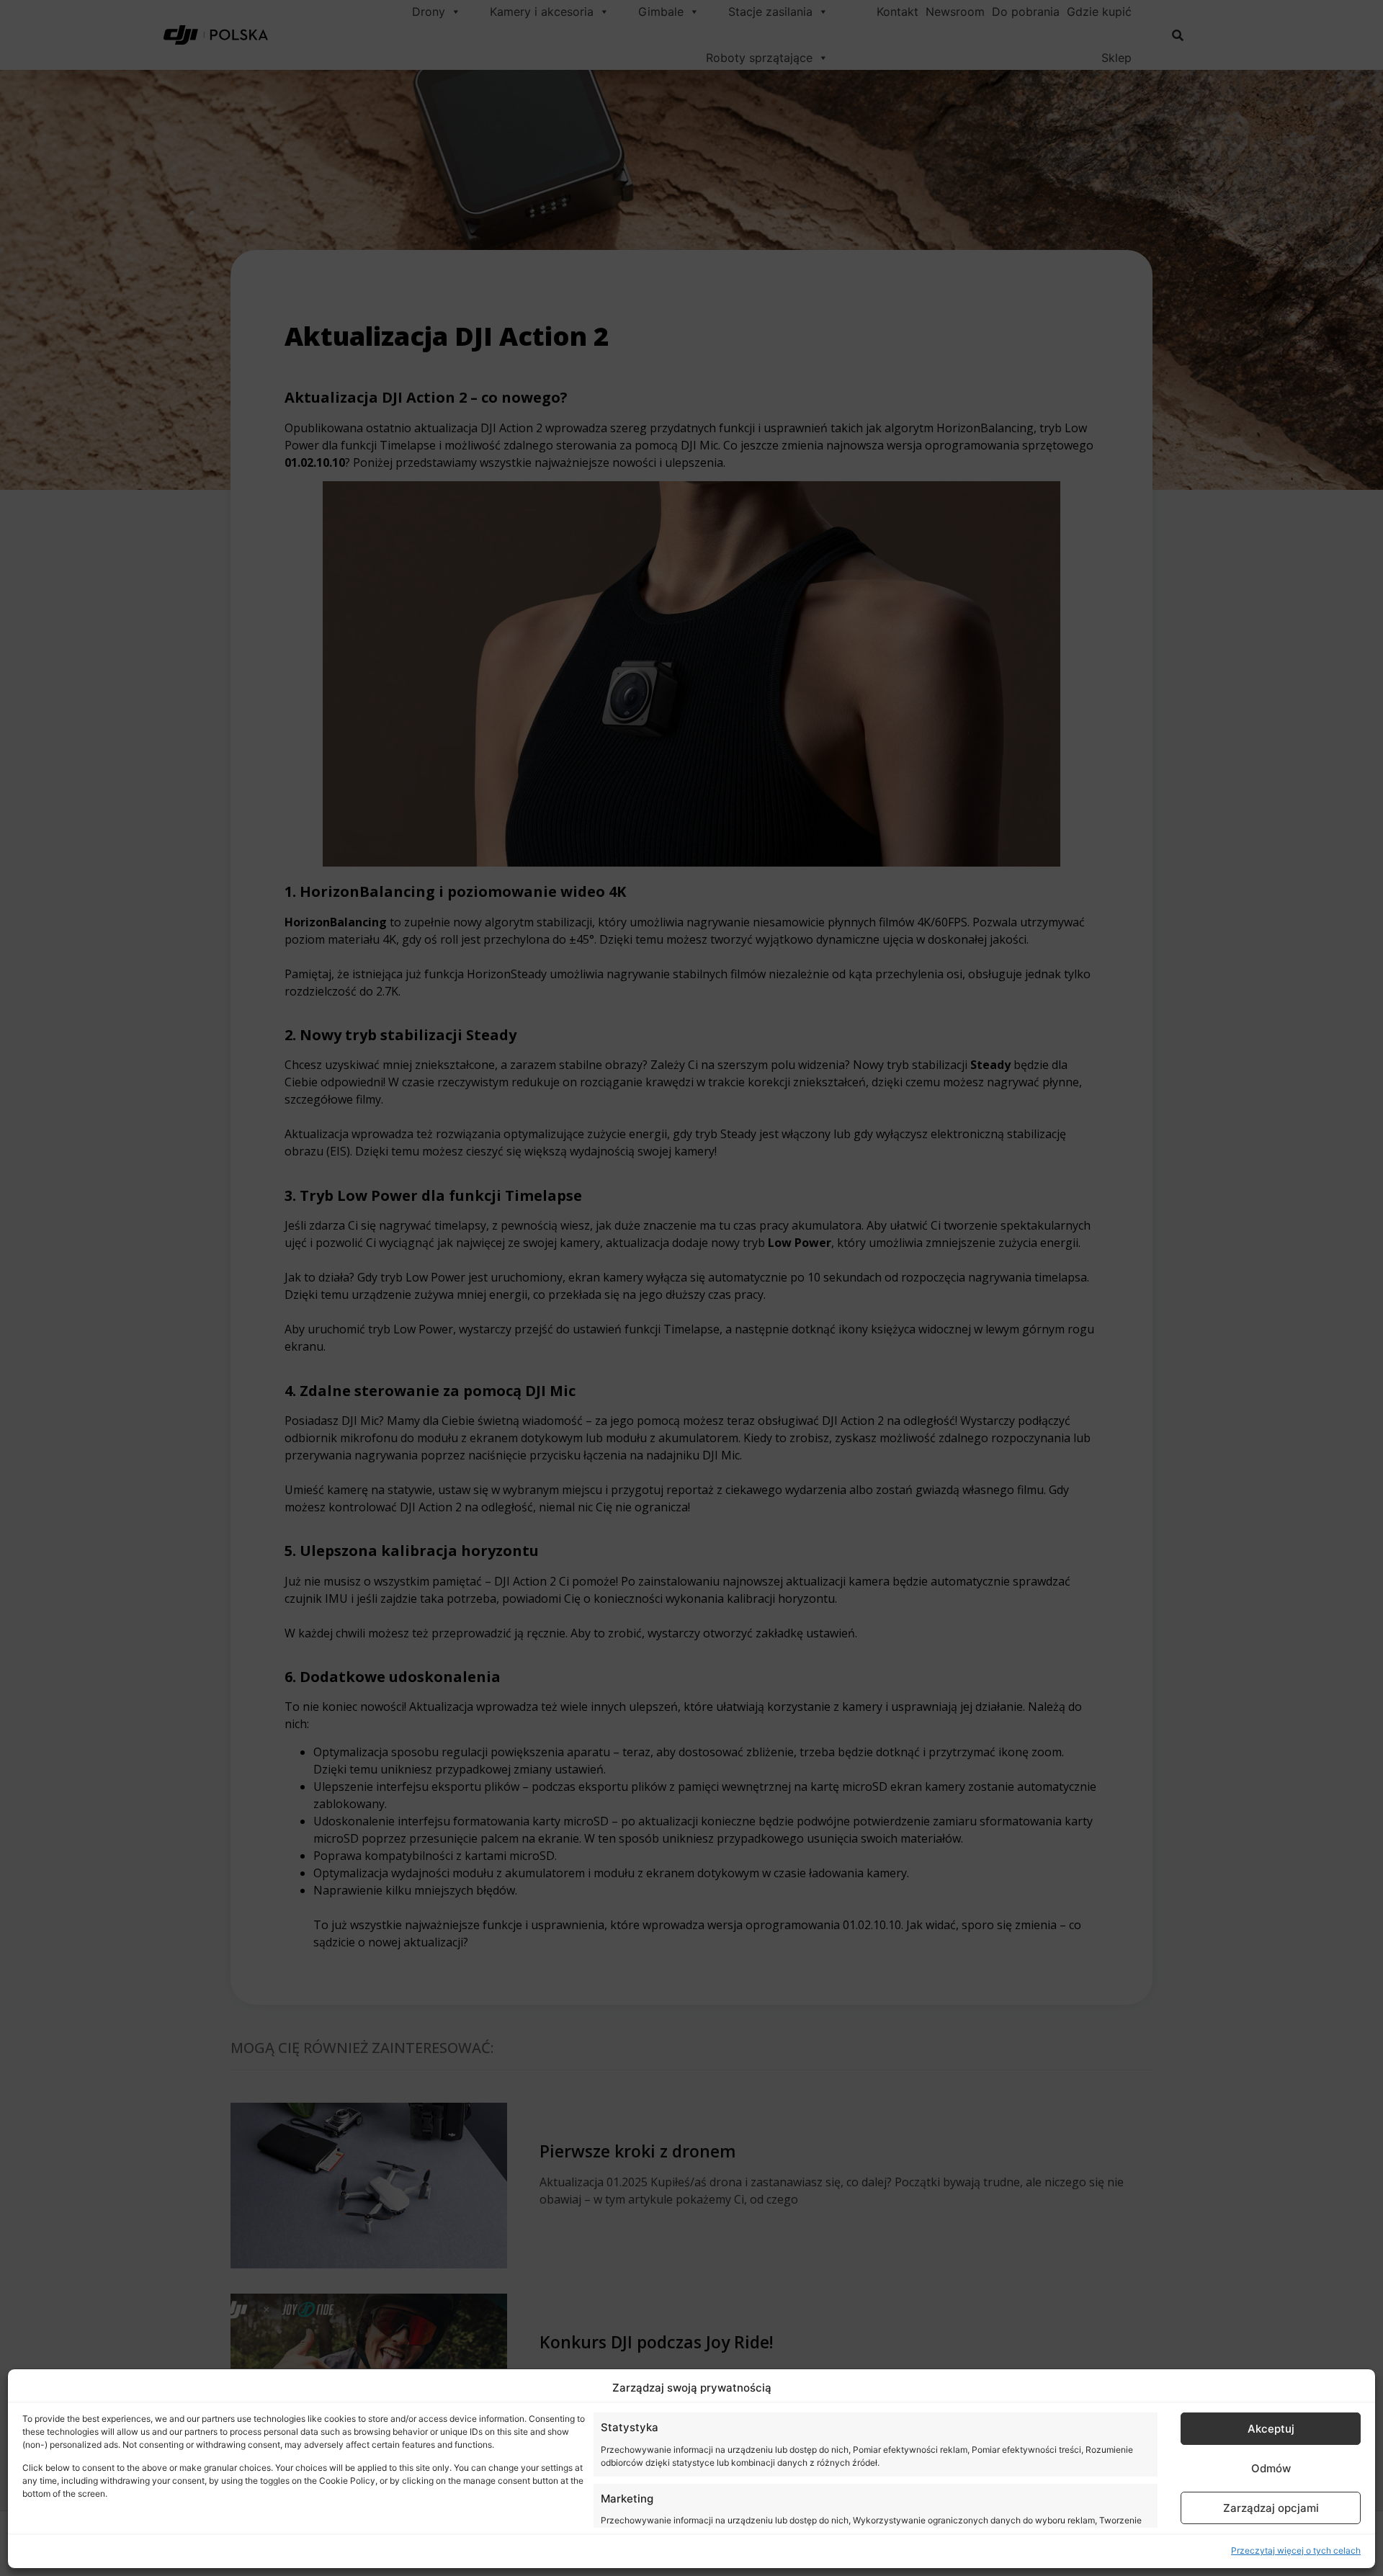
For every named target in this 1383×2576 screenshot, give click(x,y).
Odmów (1271, 2468)
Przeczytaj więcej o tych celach (1296, 2550)
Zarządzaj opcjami (1271, 2508)
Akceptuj (1271, 2429)
